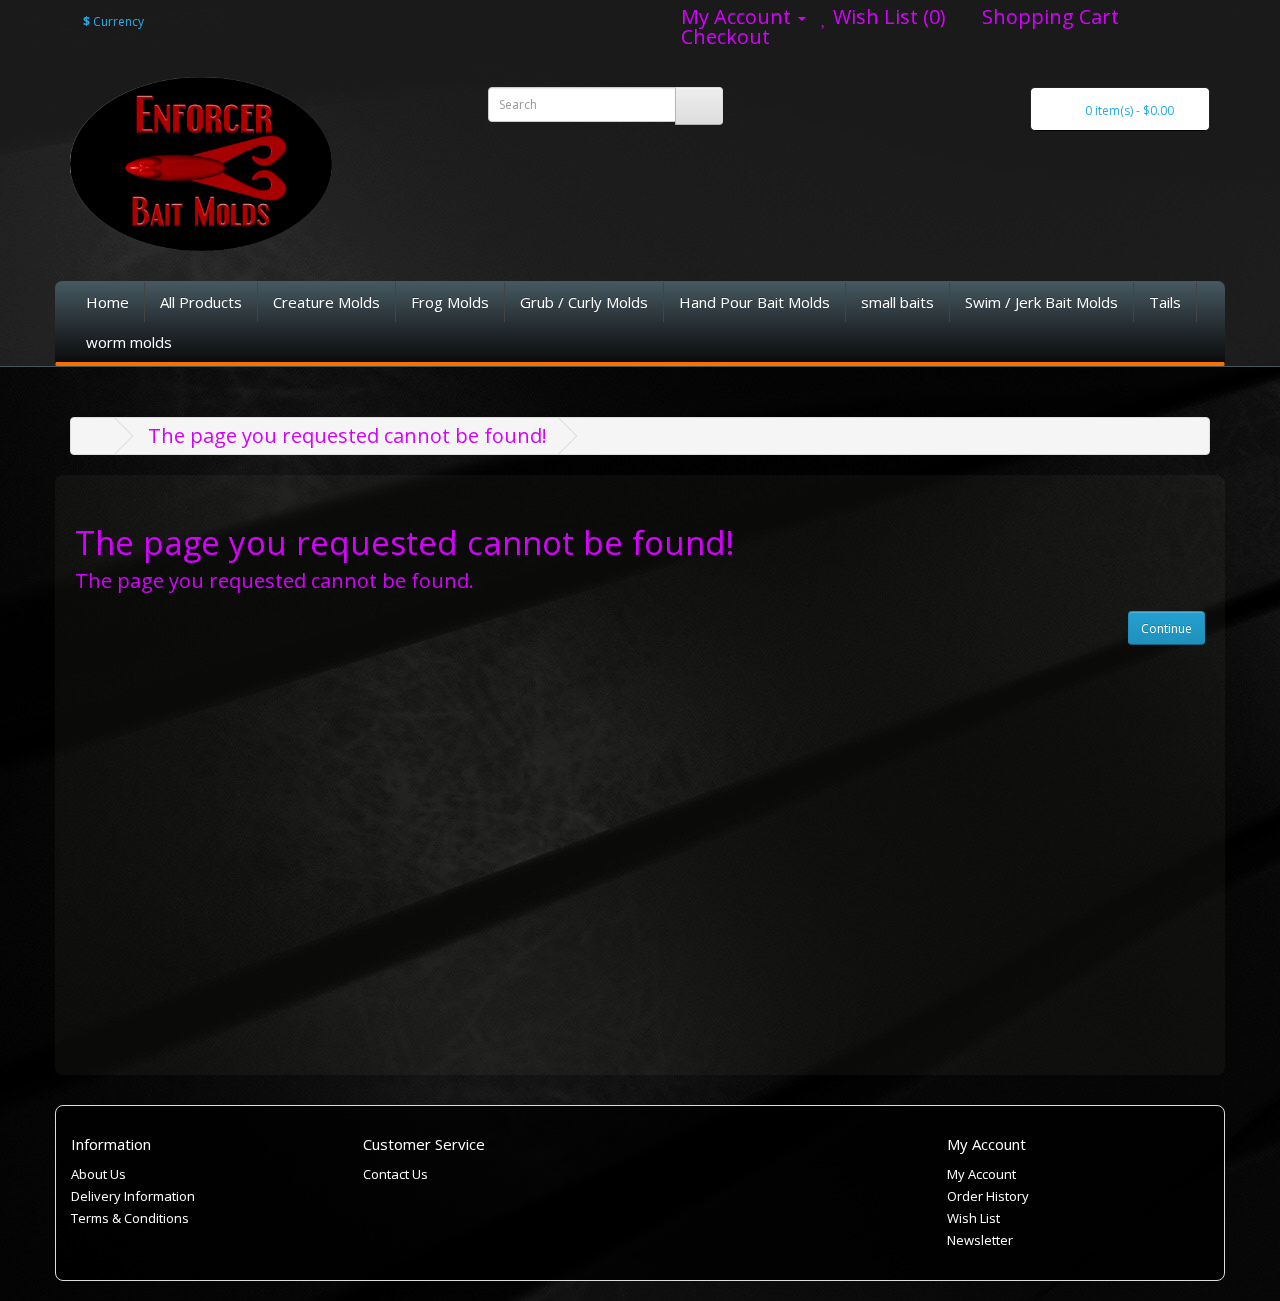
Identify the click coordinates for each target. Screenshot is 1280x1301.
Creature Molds (326, 302)
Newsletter (980, 1240)
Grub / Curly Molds (584, 302)
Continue (1166, 628)
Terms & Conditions (130, 1218)
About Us (98, 1174)
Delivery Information (133, 1196)
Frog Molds (450, 302)
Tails (1165, 302)
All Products (201, 302)
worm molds (129, 342)
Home (107, 302)
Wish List (973, 1218)
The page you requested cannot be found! (347, 435)
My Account (981, 1174)
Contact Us (395, 1174)
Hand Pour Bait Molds (754, 302)
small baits (897, 302)
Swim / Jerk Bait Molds (1041, 302)
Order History (988, 1196)
